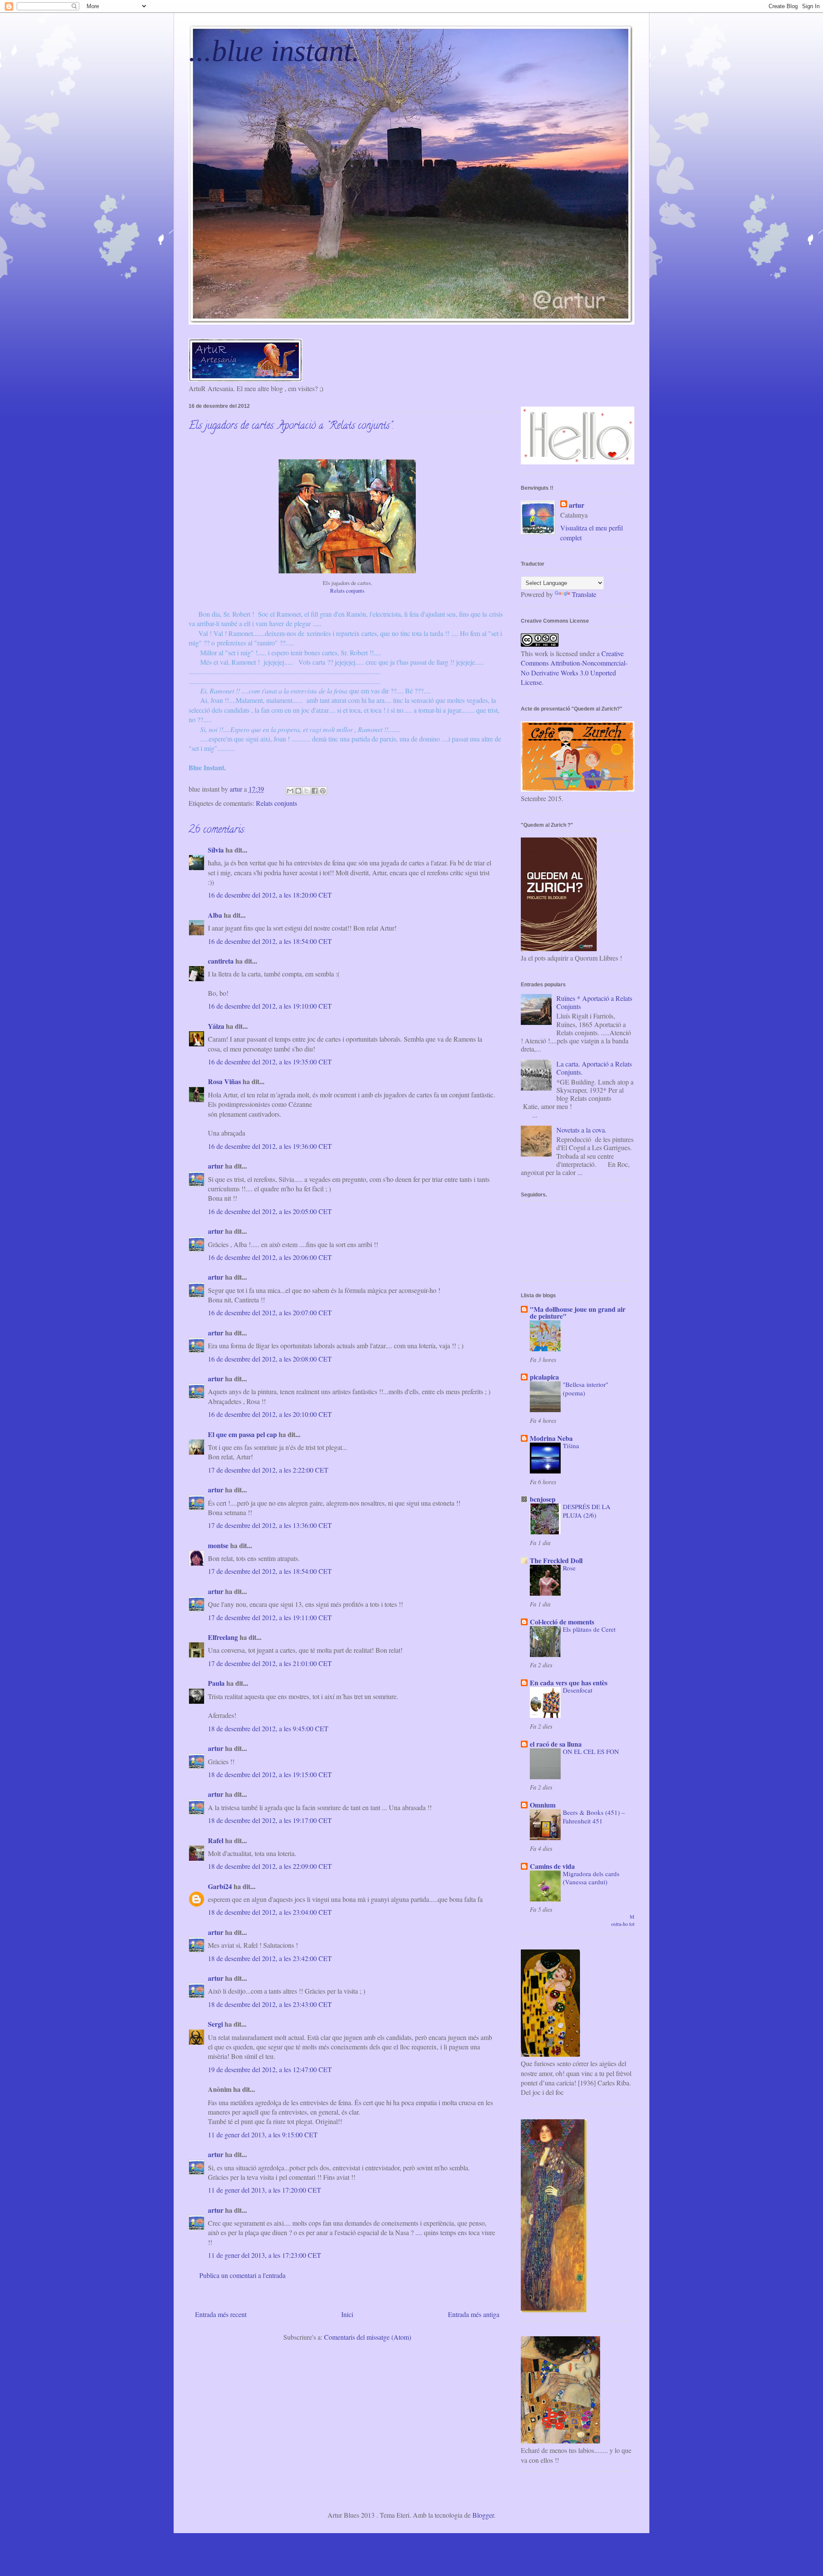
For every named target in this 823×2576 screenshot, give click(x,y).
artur (216, 1166)
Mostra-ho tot (623, 1920)
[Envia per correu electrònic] (290, 791)
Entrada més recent (221, 2314)
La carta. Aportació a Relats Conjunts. (594, 1068)
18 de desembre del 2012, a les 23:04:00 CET (270, 1912)
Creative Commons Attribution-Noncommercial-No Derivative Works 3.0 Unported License (574, 668)
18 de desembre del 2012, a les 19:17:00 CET (270, 1820)
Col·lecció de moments (562, 1622)
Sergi (215, 2024)
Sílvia (217, 850)
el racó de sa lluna (556, 1744)
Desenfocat (578, 1690)
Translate (584, 594)
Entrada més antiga (474, 2314)
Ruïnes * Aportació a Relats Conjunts (594, 1002)
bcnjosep (543, 1499)
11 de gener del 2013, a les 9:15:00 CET (263, 2135)
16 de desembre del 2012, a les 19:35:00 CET (270, 1062)
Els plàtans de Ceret (589, 1629)
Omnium (543, 1805)
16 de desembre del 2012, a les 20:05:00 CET (270, 1211)
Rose (569, 1568)
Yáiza (216, 1026)
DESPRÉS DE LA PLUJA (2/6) (587, 1511)
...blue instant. (274, 51)
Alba (215, 915)
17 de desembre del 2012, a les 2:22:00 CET (268, 1470)
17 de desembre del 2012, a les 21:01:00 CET (270, 1663)
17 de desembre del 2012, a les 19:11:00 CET (270, 1617)
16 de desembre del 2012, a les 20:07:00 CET (270, 1312)
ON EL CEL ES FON (591, 1751)
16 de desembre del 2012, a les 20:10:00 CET (270, 1414)
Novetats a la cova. (581, 1130)
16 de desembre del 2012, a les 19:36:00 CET (270, 1146)
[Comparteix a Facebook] (315, 791)
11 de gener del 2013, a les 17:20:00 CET (264, 2190)
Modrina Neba (551, 1438)
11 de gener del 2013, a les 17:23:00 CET (264, 2255)
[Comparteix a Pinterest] (323, 791)
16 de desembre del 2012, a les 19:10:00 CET (270, 1006)
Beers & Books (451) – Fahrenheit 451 (594, 1817)
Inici (347, 2314)
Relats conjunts (347, 591)
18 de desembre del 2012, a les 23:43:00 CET (270, 2004)
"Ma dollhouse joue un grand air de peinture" (578, 1312)
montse (218, 1545)
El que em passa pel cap (242, 1434)
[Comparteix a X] (306, 791)
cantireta (221, 961)
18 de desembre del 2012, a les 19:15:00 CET (270, 1774)
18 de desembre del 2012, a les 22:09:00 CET (270, 1866)
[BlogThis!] (298, 791)
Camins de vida (552, 1866)
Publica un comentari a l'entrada (242, 2275)
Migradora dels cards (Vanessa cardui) (591, 1878)
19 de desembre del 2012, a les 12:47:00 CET (270, 2069)
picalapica (544, 1377)
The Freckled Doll (556, 1560)
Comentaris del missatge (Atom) (368, 2337)
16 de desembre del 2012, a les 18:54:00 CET (270, 941)
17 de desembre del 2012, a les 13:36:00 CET (270, 1525)
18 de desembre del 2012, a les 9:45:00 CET (268, 1728)
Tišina (571, 1446)
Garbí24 (220, 1886)
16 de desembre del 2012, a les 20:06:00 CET (270, 1257)
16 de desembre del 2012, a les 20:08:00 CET (270, 1359)
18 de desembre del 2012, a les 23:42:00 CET (270, 1958)
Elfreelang (223, 1637)
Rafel (216, 1840)
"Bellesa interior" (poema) (586, 1389)
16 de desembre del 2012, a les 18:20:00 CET (270, 895)
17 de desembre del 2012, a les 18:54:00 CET (270, 1571)
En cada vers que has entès (569, 1683)
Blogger (483, 2515)
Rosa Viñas (224, 1081)
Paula (216, 1683)
